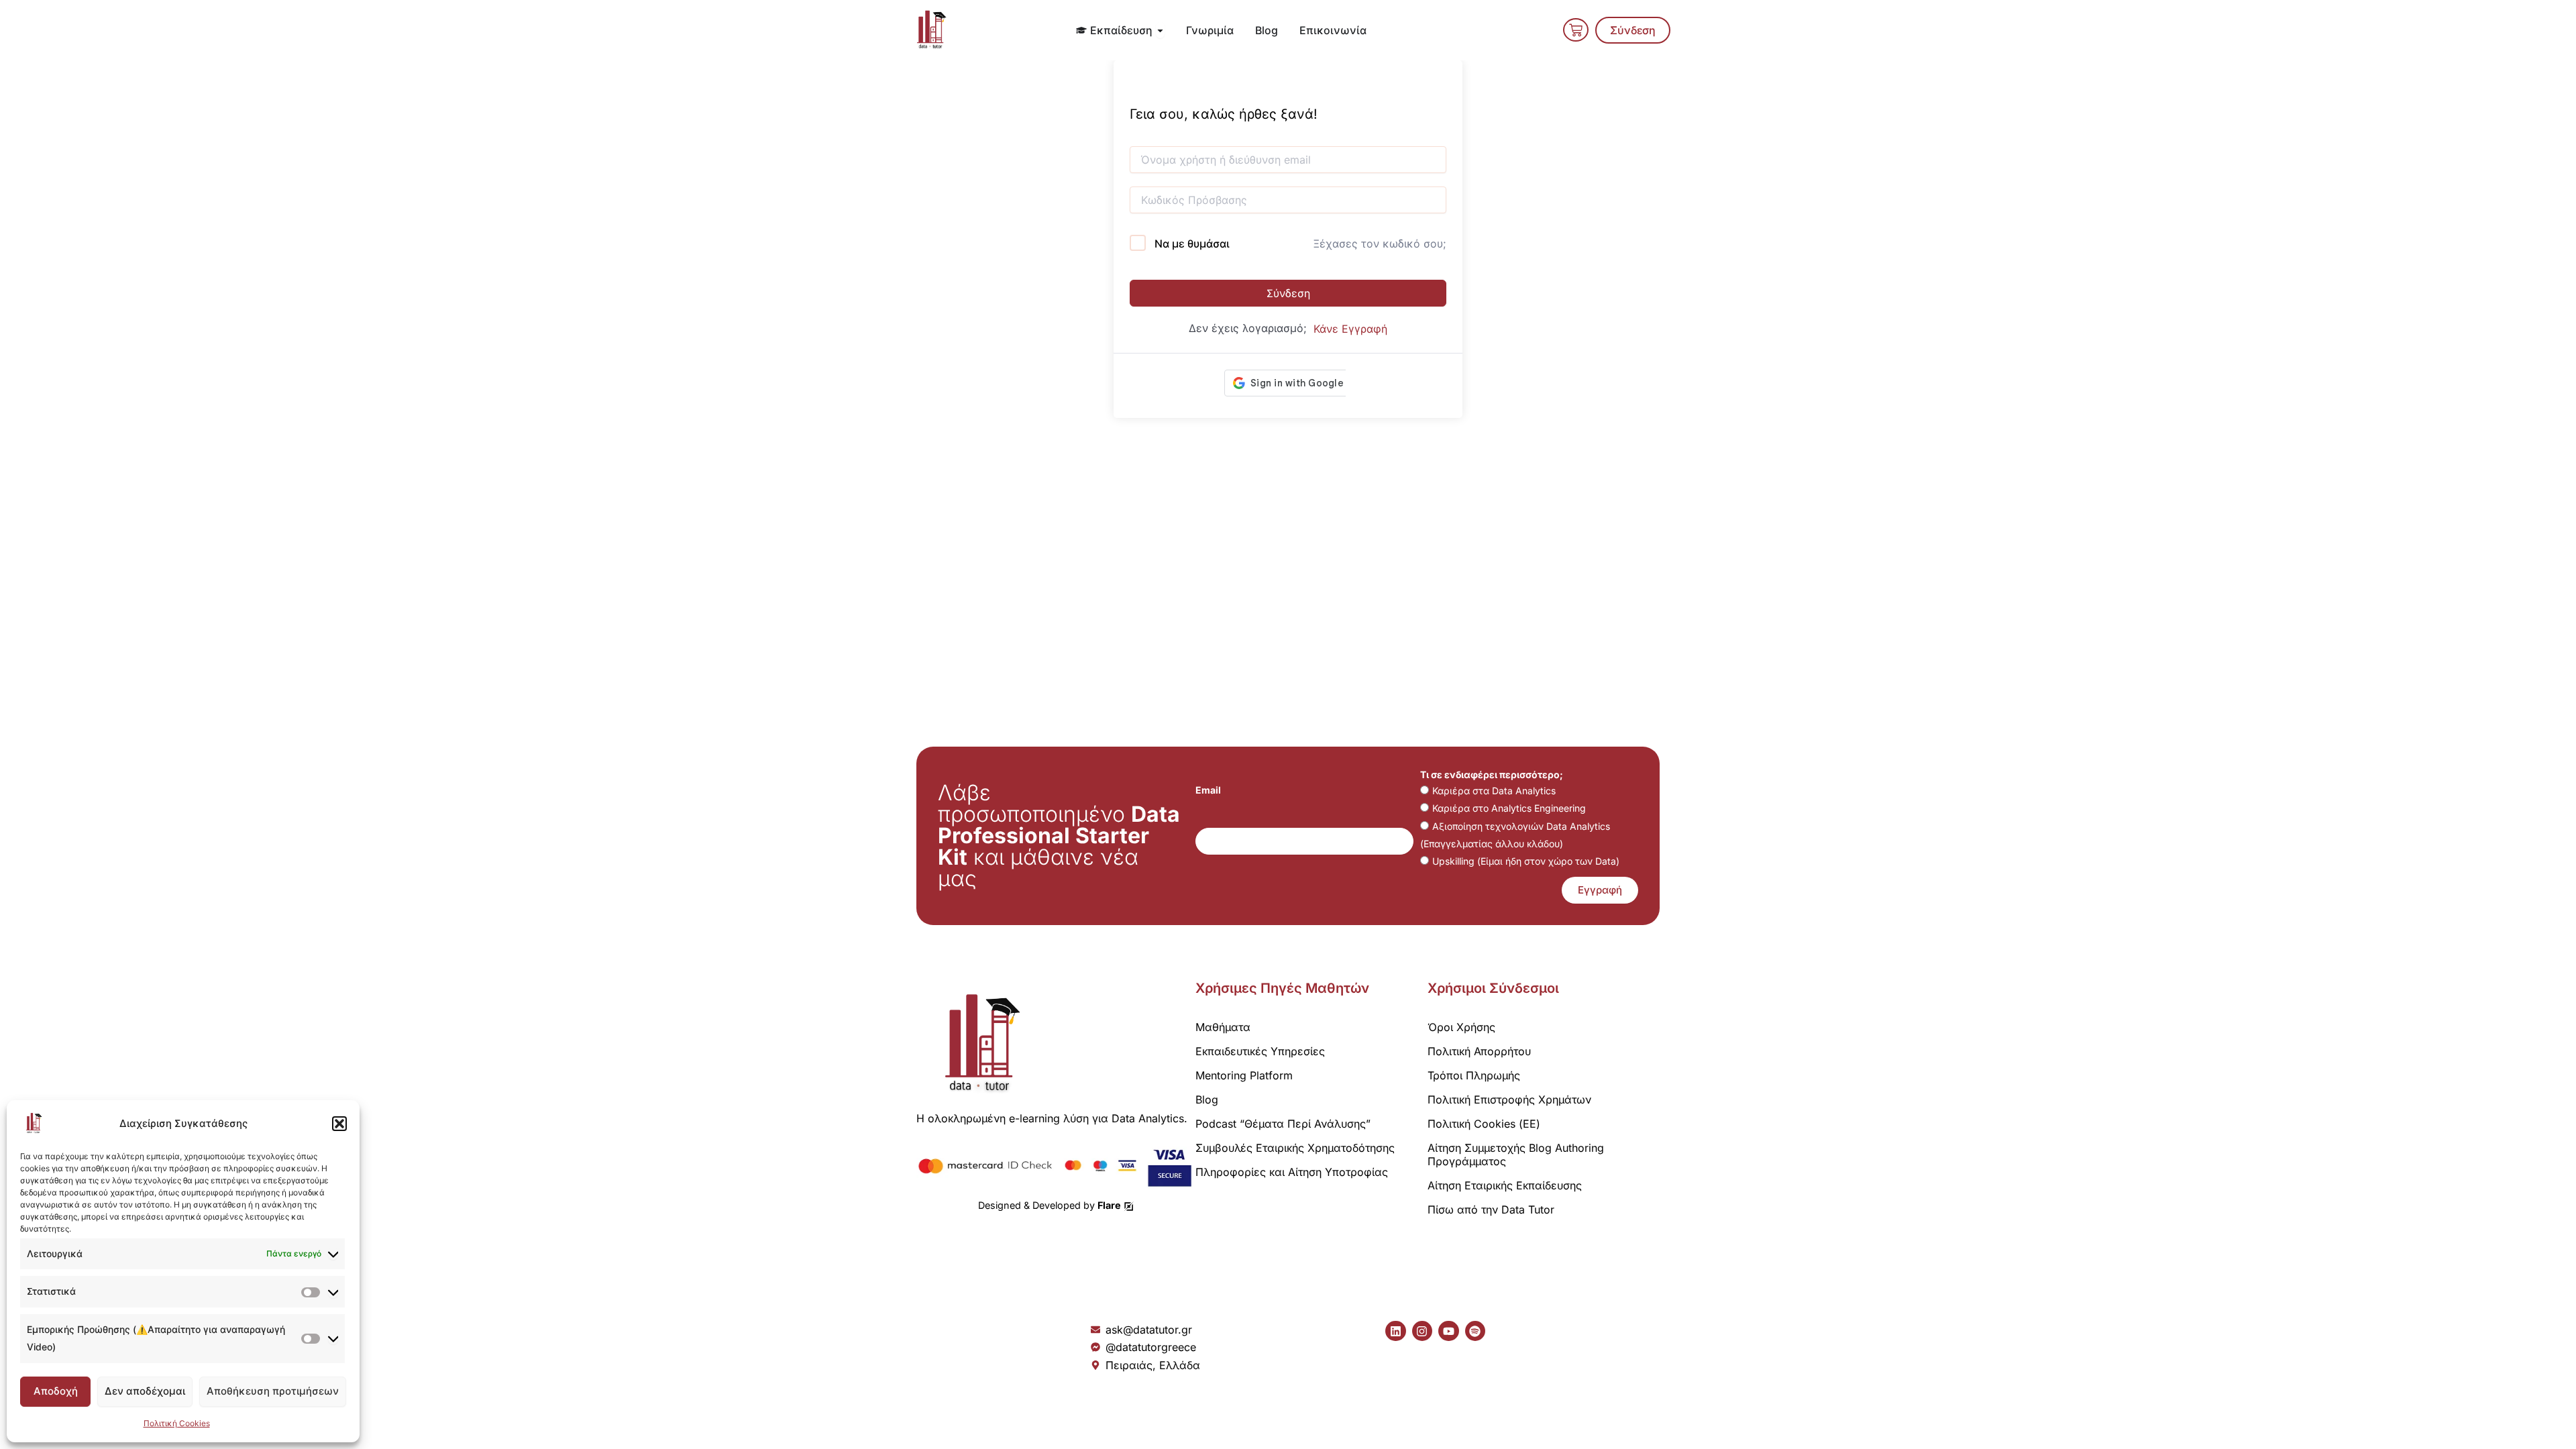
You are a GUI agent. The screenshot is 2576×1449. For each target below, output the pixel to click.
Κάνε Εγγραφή (1350, 329)
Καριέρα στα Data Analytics (1494, 791)
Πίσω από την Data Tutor (1491, 1210)
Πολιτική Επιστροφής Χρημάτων (1509, 1099)
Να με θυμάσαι (1192, 244)
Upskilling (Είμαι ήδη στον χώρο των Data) (1526, 861)
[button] (339, 1124)
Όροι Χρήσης (1461, 1027)
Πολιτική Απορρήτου (1479, 1051)
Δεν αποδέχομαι (145, 1391)
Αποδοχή (56, 1391)
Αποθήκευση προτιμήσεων (273, 1391)
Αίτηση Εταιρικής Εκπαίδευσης (1505, 1185)
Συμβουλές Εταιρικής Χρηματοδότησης (1295, 1148)
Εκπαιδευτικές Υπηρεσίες (1260, 1051)
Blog (1207, 1099)
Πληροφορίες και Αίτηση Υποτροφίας (1292, 1172)
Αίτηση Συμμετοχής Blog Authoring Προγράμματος (1516, 1155)
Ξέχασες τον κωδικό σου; (1380, 244)
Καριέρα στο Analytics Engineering (1509, 808)
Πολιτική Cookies (177, 1423)
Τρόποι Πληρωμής (1474, 1075)
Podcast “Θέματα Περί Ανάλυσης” (1283, 1124)
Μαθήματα (1223, 1027)
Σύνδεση (1288, 293)
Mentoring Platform (1244, 1075)
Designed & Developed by (1050, 1205)
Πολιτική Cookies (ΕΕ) (1484, 1124)
